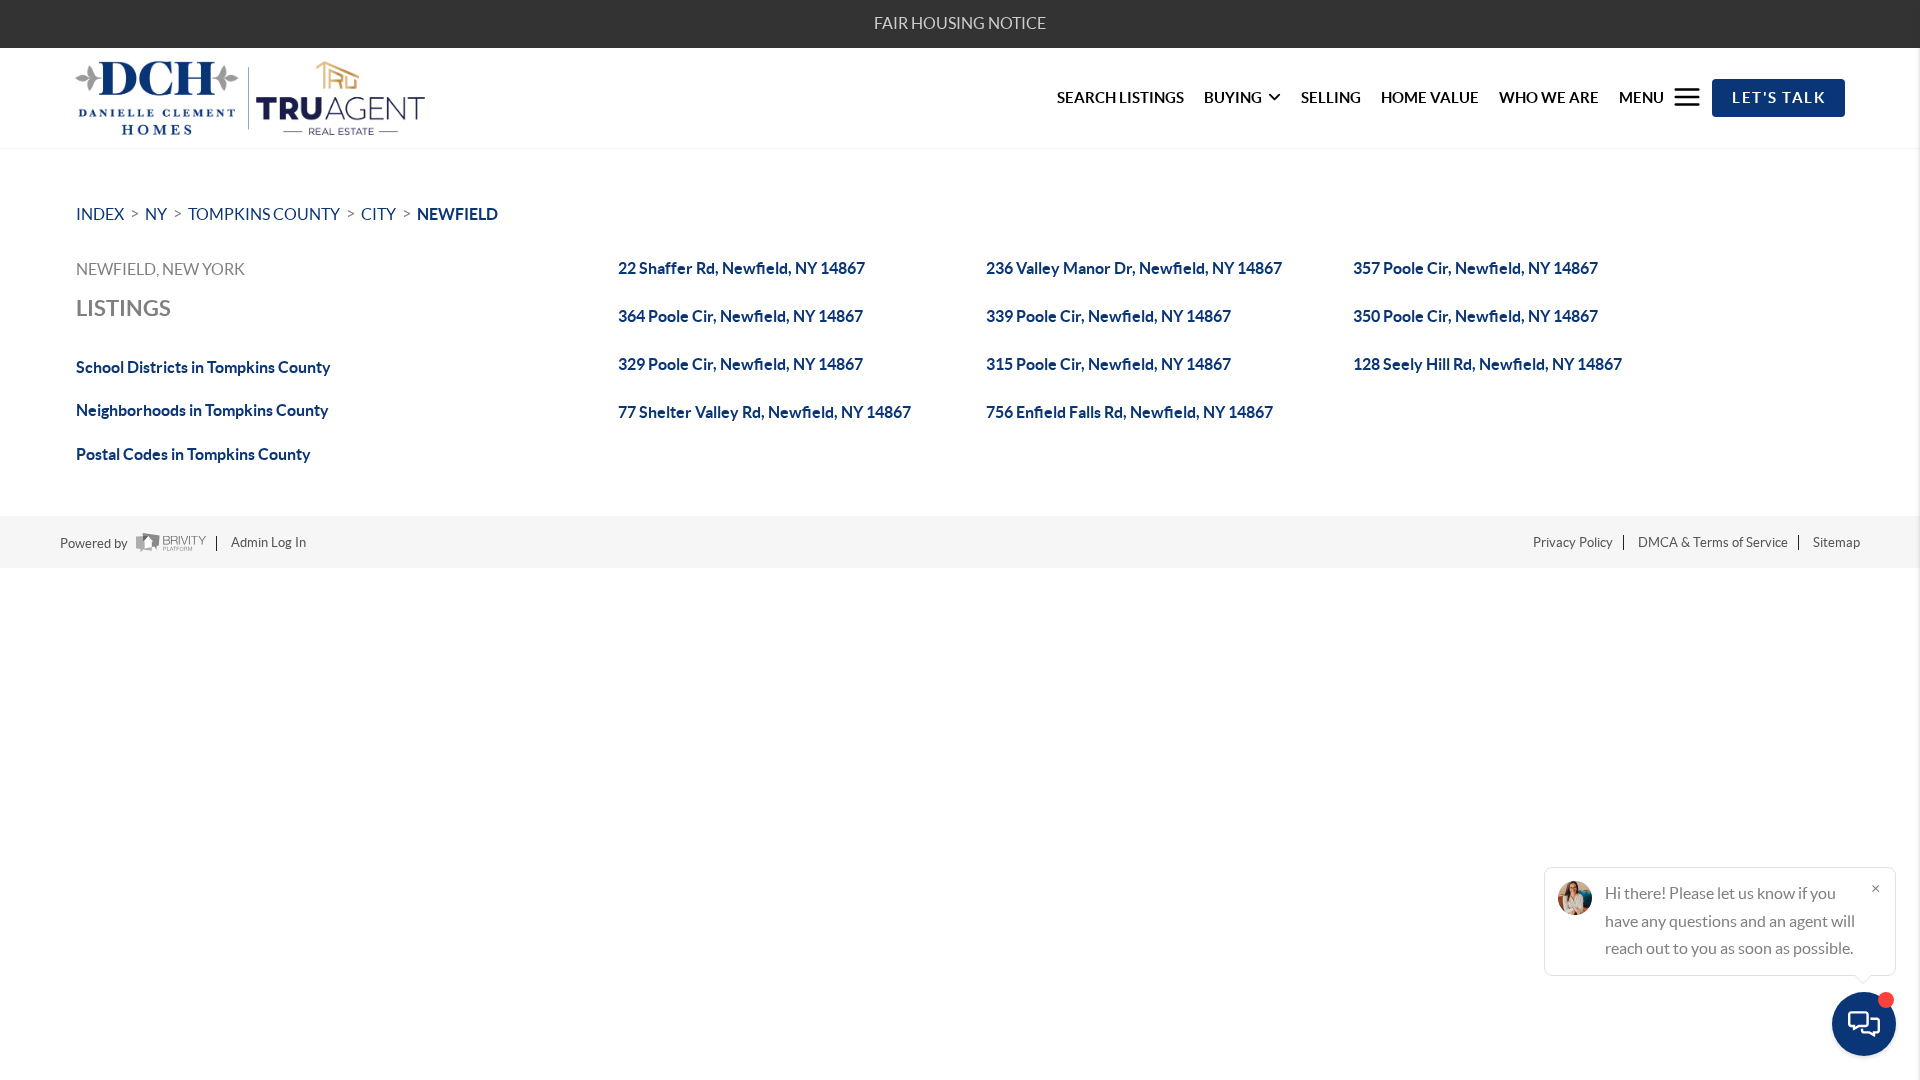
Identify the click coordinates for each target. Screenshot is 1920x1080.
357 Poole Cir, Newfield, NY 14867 (1475, 268)
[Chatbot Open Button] (1864, 1024)
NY (156, 214)
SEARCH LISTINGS (1120, 97)
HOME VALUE (1430, 97)
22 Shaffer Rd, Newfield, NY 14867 (741, 268)
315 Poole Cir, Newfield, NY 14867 (1108, 364)
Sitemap (1836, 542)
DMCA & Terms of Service (1713, 542)
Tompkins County (264, 214)
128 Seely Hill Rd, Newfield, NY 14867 (1487, 364)
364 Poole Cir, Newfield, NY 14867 (740, 316)
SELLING (1331, 97)
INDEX (100, 214)
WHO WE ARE (1549, 97)
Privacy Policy (1573, 542)
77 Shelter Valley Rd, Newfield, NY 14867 (764, 412)
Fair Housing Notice (960, 23)
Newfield (457, 214)
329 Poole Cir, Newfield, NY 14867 (740, 364)
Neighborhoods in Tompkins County (202, 410)
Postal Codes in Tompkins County (193, 454)
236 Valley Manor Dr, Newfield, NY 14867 (1134, 268)
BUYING (1233, 97)
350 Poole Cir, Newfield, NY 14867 (1475, 316)
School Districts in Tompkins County (203, 367)
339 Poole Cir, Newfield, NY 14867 (1108, 316)
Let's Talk (1778, 97)
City (378, 214)
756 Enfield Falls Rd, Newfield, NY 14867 (1129, 412)
